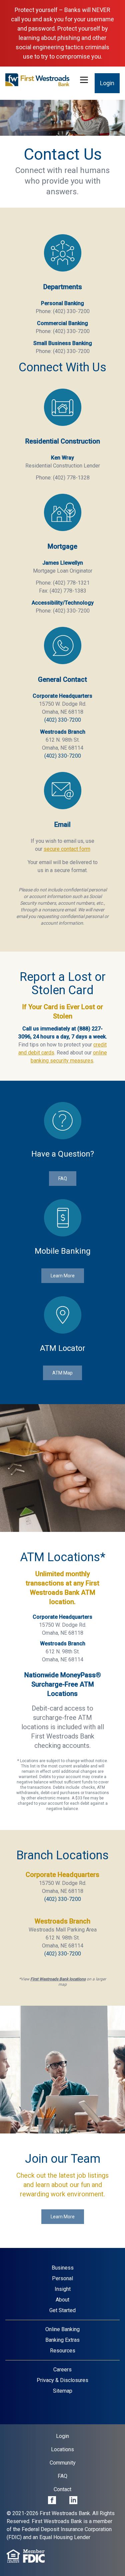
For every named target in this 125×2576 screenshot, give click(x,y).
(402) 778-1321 (71, 583)
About (62, 2300)
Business (63, 2268)
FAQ (63, 1179)
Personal (62, 2278)
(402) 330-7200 (71, 311)
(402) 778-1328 (71, 478)
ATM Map (62, 1373)
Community (63, 2463)
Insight (63, 2289)
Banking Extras (62, 2340)
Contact (62, 2489)
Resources (63, 2351)
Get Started (62, 2310)
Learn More (63, 1276)
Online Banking (62, 2329)
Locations (62, 2449)
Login (107, 83)
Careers (62, 2370)
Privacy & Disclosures (62, 2380)
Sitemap (63, 2391)
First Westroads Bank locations (58, 1979)
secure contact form (67, 849)
